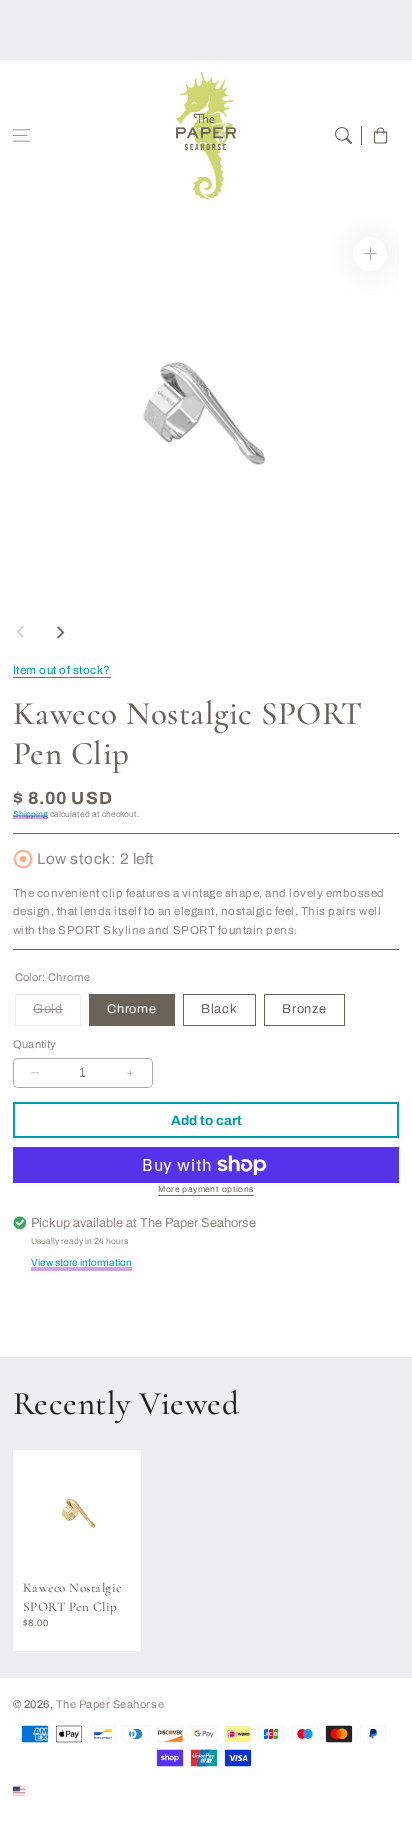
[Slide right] (60, 632)
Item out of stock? (62, 670)
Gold (57, 1013)
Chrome (132, 1009)
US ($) (46, 1790)
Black (219, 1009)
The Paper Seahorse (110, 1704)
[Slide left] (21, 632)
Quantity (35, 1044)
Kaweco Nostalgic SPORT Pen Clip (72, 1597)
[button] (21, 135)
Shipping (30, 814)
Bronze (304, 1009)
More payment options (206, 1189)
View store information (81, 1262)
